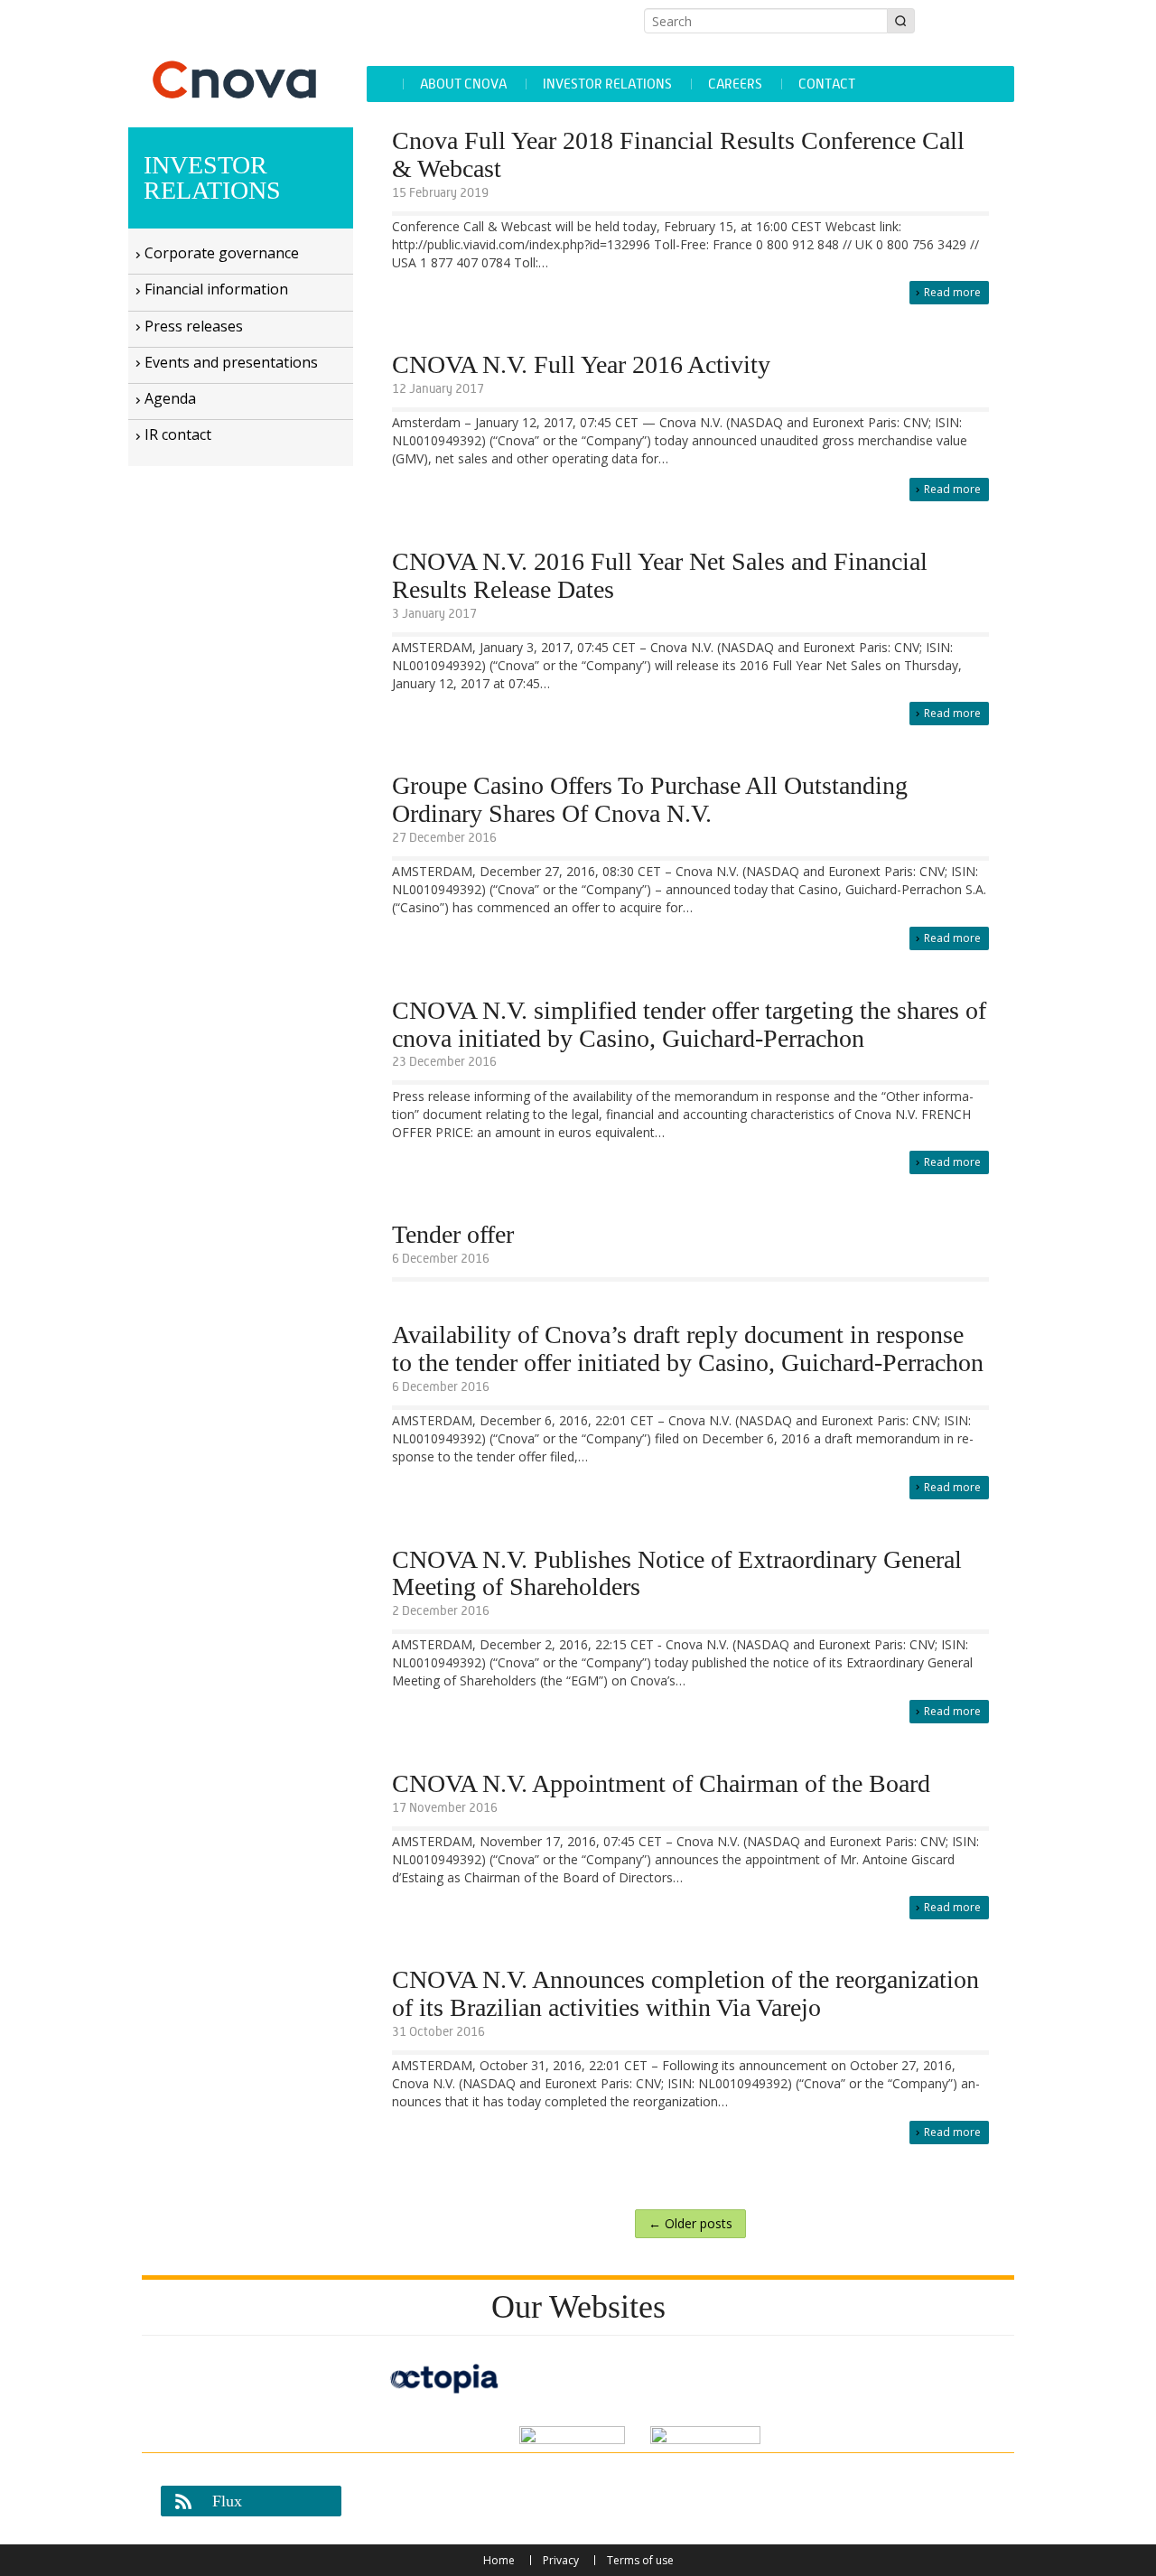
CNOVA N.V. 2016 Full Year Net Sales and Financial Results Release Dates (660, 576)
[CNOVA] (241, 58)
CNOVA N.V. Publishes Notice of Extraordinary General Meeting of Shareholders (677, 1574)
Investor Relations (607, 84)
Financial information (216, 289)
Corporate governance (222, 253)
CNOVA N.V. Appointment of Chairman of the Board (661, 1784)
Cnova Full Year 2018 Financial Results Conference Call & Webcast (678, 155)
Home (499, 2560)
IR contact (178, 434)
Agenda (170, 398)
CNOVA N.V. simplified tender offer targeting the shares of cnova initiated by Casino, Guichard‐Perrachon (689, 1025)
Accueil (384, 84)
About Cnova (463, 84)
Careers (735, 84)
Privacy (561, 2560)
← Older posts (690, 2223)
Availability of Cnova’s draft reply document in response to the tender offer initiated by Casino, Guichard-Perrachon (688, 1349)
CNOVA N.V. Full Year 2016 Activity (581, 365)
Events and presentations (231, 362)
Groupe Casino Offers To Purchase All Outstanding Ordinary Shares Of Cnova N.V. (650, 800)
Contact (827, 84)
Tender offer (453, 1235)
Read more (952, 292)
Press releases (194, 326)
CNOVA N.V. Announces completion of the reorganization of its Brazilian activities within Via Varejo (685, 1994)
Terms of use (640, 2560)
